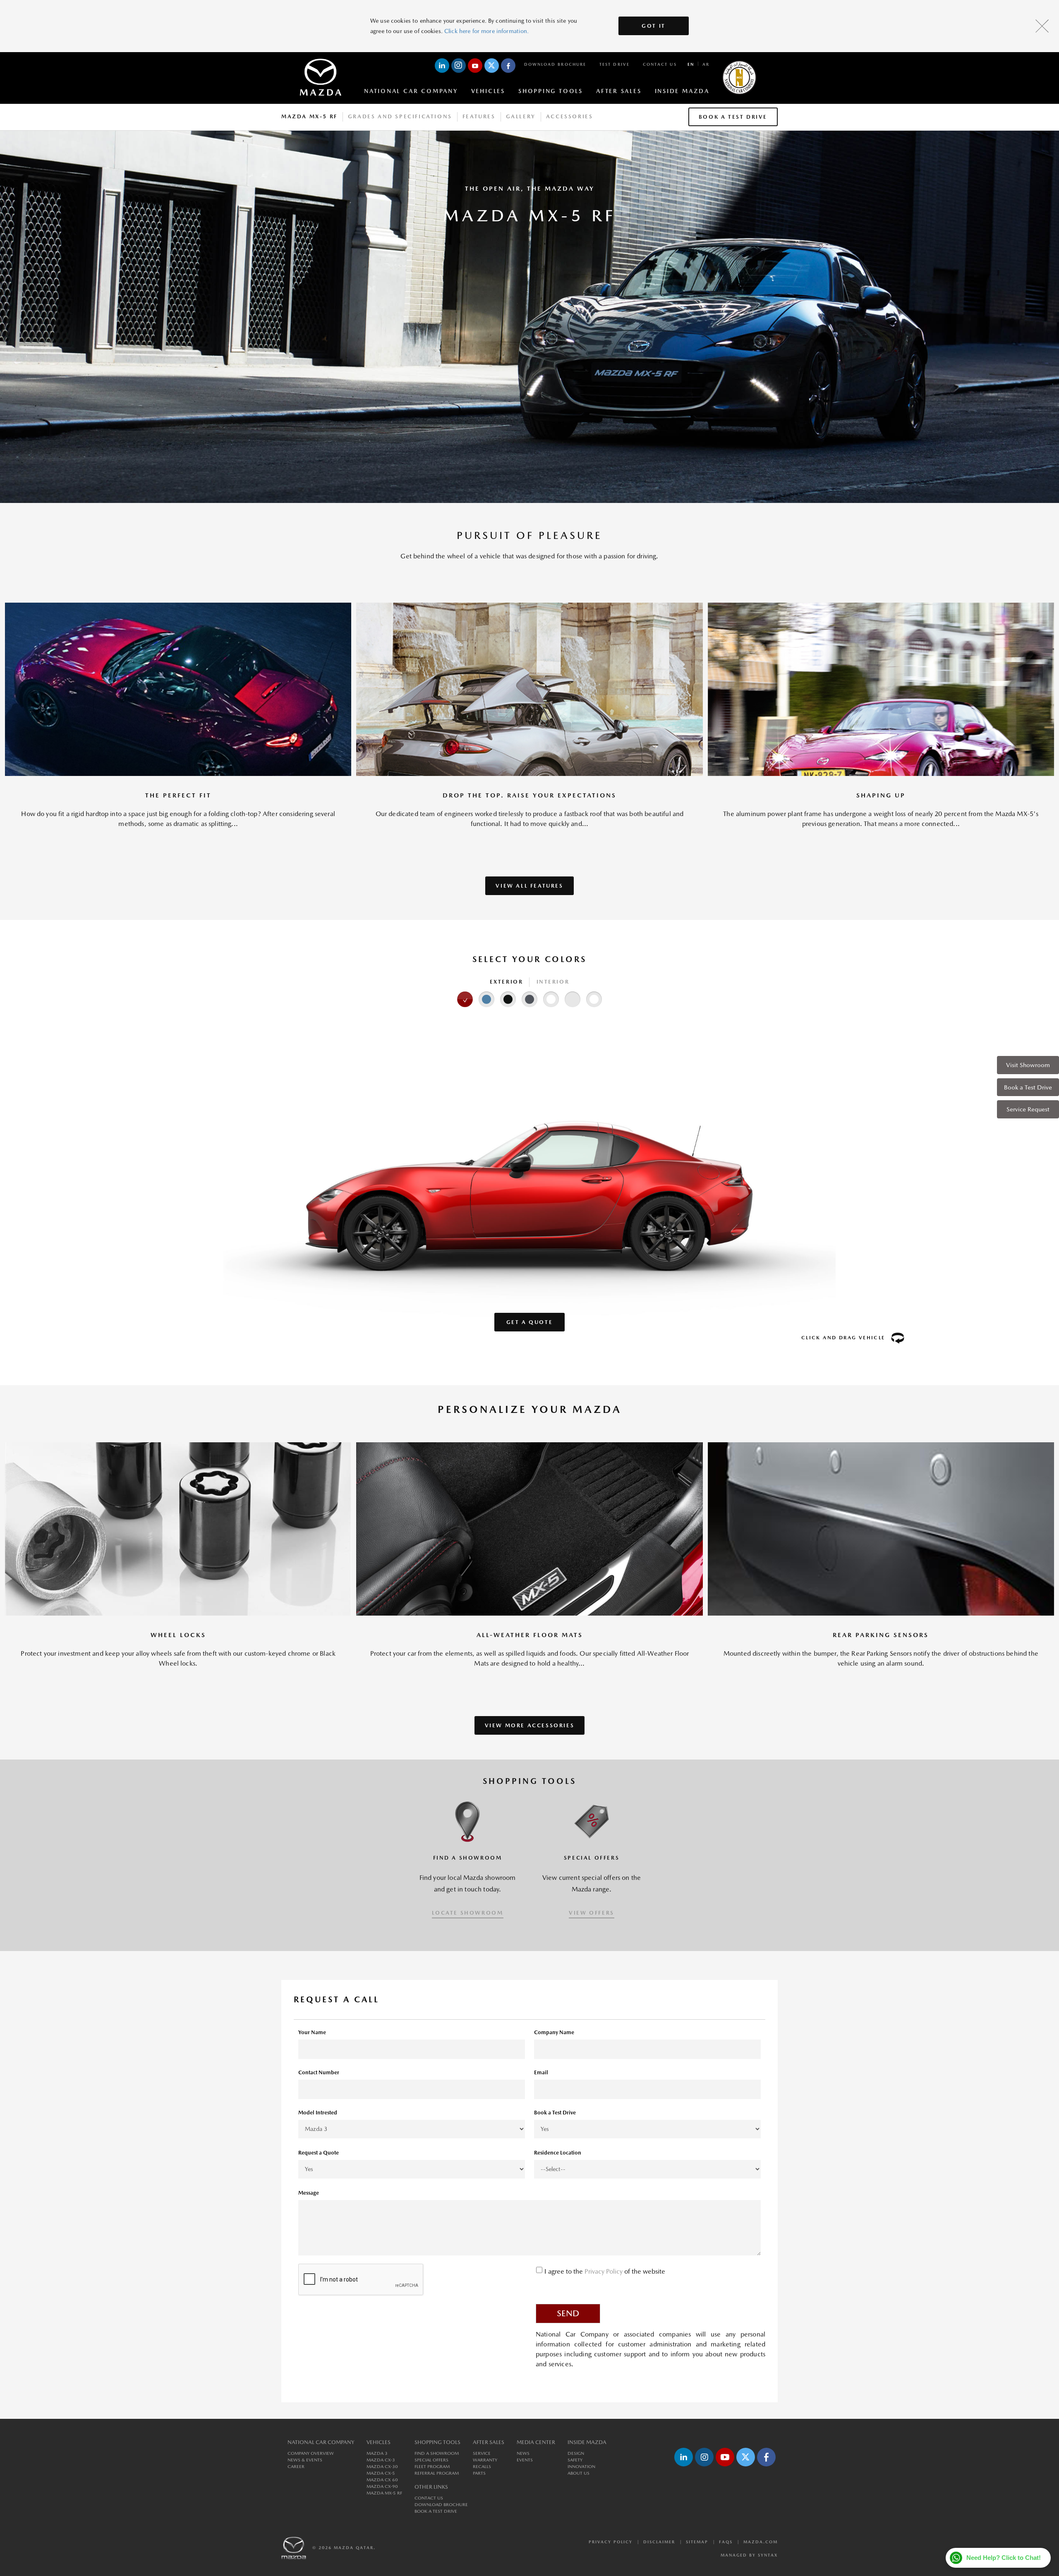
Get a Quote (530, 1322)
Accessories (570, 116)
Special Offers (431, 2460)
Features (479, 116)
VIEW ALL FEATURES (529, 886)
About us (579, 2473)
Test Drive (615, 64)
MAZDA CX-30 (382, 2467)
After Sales (619, 91)
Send (568, 2313)
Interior (553, 982)
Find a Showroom (437, 2453)
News (523, 2453)
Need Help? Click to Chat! (1004, 2558)
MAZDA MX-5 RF (384, 2493)
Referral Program (437, 2473)
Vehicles (488, 91)
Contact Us (660, 64)
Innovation (581, 2467)
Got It (654, 26)
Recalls (482, 2467)
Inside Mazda (682, 91)
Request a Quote (319, 2153)
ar (706, 64)
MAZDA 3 (377, 2453)
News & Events (305, 2460)
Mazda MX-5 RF (309, 116)
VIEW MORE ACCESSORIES (530, 1725)
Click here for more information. (486, 31)
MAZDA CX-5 (381, 2473)
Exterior (507, 982)
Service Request (1028, 1109)
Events (525, 2460)
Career (296, 2467)
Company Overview (311, 2453)
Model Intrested (318, 2113)
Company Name (554, 2032)
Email (541, 2072)
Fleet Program (432, 2467)
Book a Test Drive (1028, 1087)
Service (482, 2453)
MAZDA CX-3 (381, 2460)
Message (309, 2193)
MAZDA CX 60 (382, 2480)
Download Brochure (555, 64)
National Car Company (411, 91)
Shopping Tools (551, 91)
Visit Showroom (1028, 1065)
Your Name (312, 2032)
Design (576, 2453)
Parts (479, 2473)
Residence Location (558, 2153)
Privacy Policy (604, 2271)
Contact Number (319, 2072)
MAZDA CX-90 (382, 2486)
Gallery (521, 116)
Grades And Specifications (400, 116)
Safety (575, 2460)
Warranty (485, 2460)
